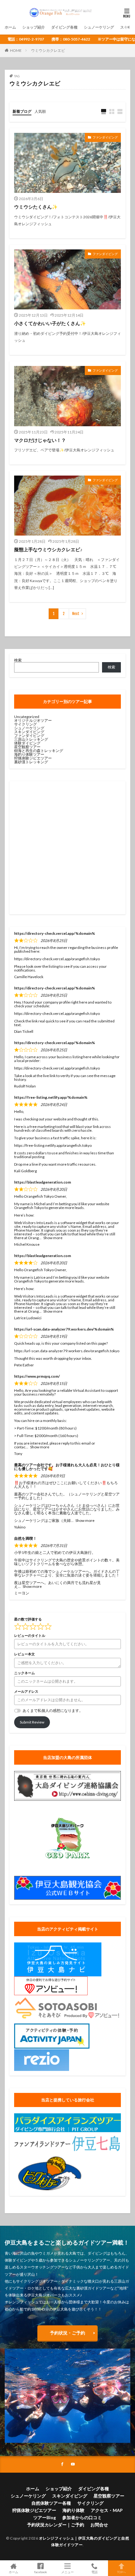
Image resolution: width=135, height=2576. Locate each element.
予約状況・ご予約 (67, 2333)
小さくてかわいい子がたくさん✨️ (50, 323)
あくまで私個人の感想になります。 (53, 1710)
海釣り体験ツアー (29, 754)
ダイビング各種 (64, 27)
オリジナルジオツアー (33, 720)
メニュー (67, 2572)
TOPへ (121, 2572)
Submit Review (32, 1722)
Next (76, 614)
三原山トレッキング (31, 739)
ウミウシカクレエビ (48, 50)
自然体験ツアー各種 (51, 2503)
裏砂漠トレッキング (31, 762)
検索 (18, 660)
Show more (53, 1238)
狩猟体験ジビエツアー (33, 758)
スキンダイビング (29, 732)
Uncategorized (27, 717)
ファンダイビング (105, 137)
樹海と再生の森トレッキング (39, 751)
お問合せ (99, 2525)
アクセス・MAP (107, 2510)
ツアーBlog (45, 2517)
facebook (41, 2572)
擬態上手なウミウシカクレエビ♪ (48, 549)
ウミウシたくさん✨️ (36, 207)
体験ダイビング (27, 743)
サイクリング (25, 724)
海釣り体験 (73, 2510)
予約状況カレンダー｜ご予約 (56, 2525)
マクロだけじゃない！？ (40, 440)
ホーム (10, 27)
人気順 (40, 111)
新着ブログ (22, 111)
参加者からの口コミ (82, 2517)
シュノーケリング (99, 27)
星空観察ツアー (27, 747)
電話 (94, 2572)
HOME (16, 50)
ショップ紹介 (34, 27)
